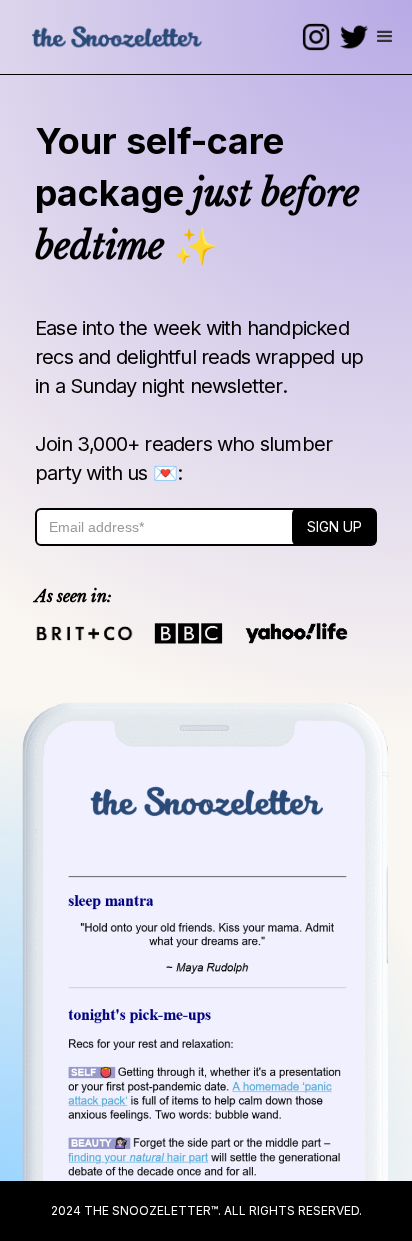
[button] (385, 37)
